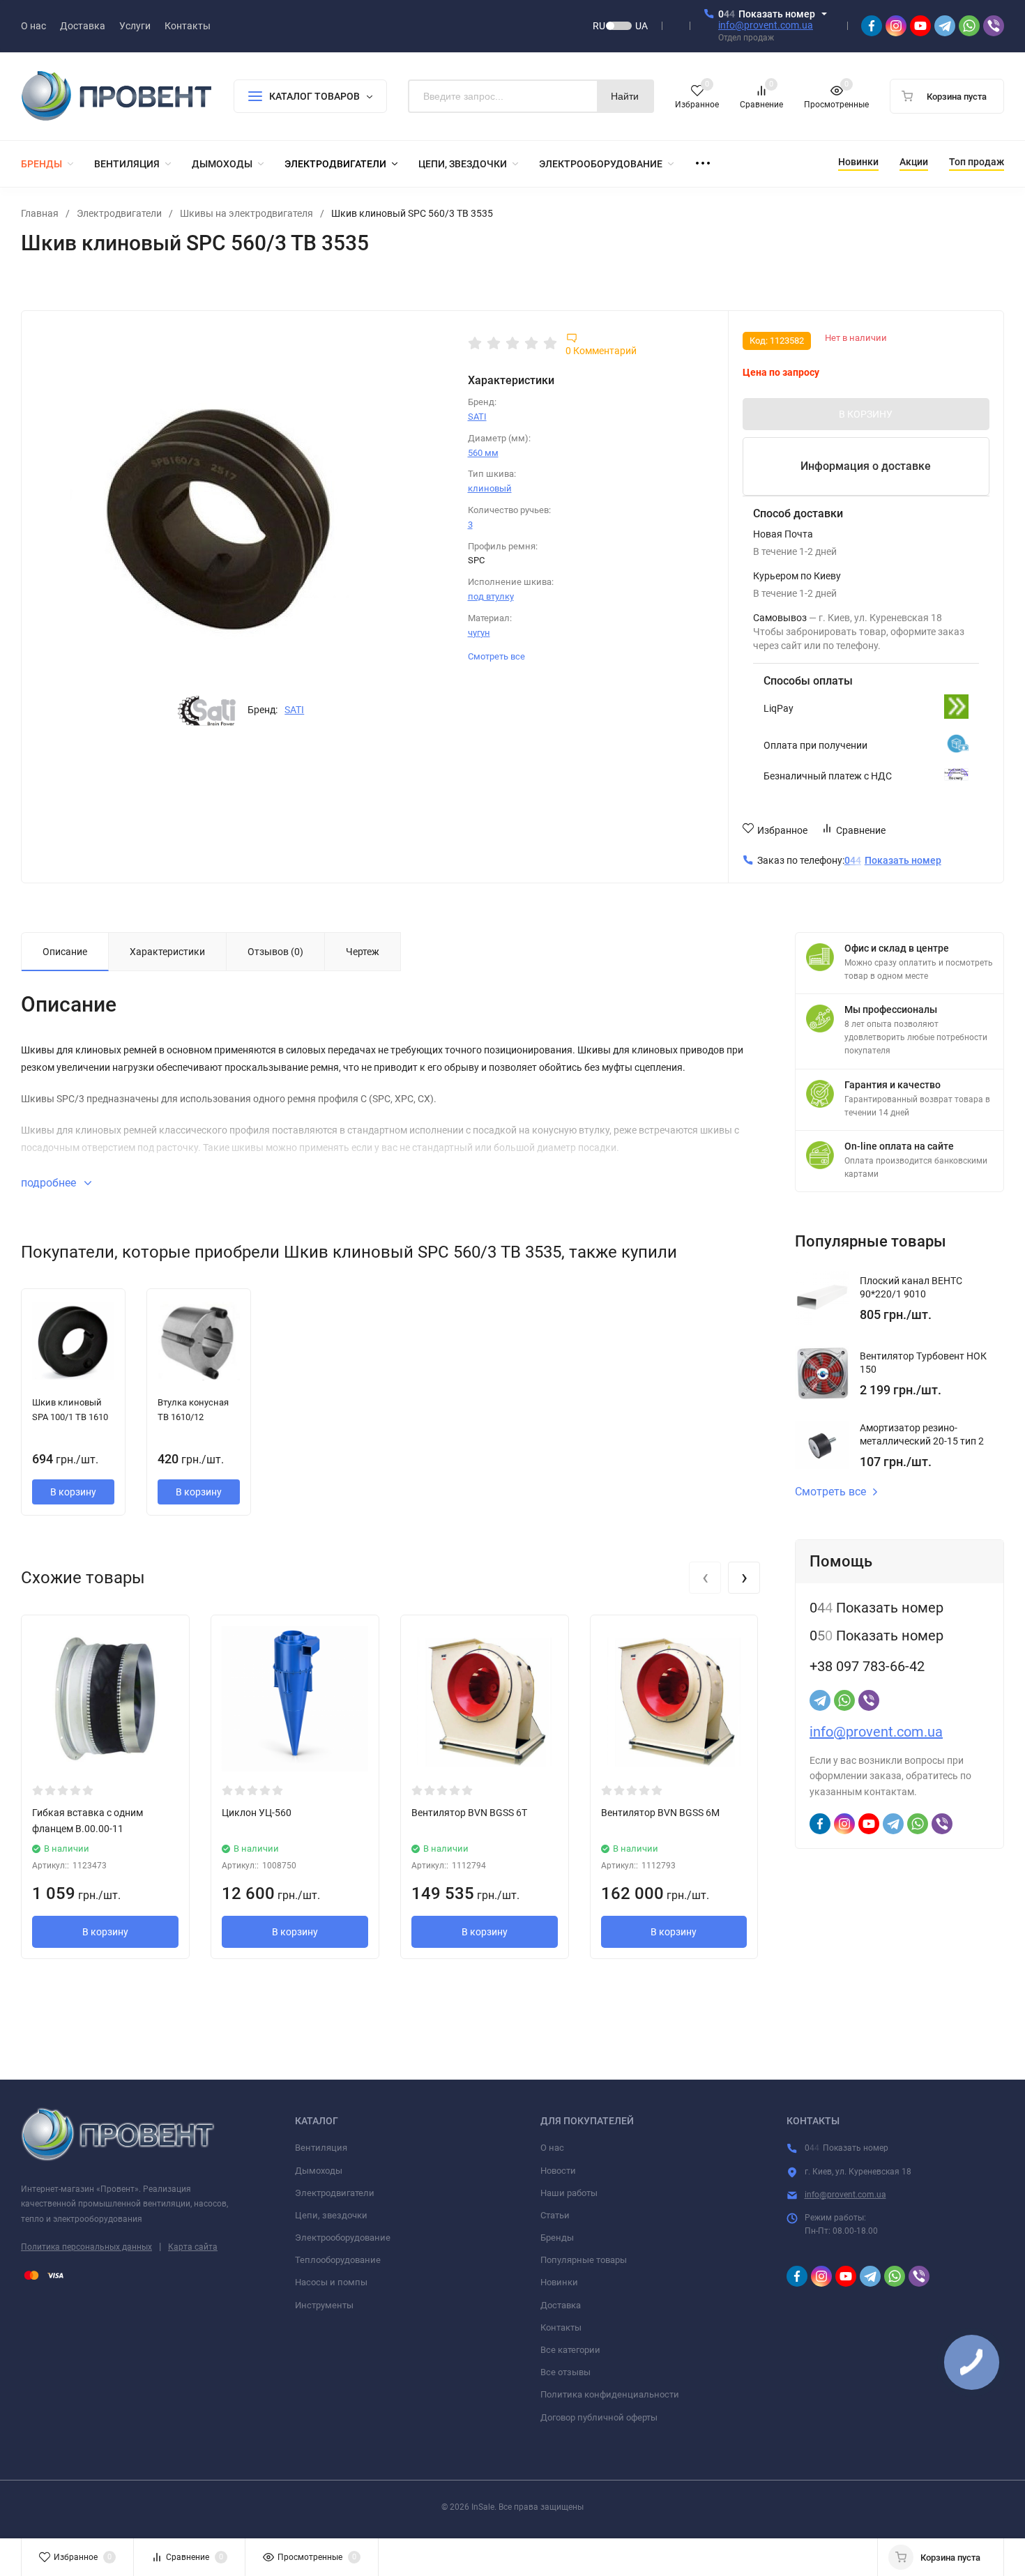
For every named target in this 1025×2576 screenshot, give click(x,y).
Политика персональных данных (86, 2247)
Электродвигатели (119, 213)
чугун (479, 633)
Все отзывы (565, 2372)
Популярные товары (584, 2260)
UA (641, 26)
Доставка (561, 2305)
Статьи (555, 2215)
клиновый (490, 488)
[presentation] (705, 1578)
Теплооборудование (338, 2260)
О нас (552, 2148)
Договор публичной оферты (599, 2417)
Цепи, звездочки (331, 2215)
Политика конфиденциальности (610, 2394)
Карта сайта (193, 2247)
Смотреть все (498, 656)
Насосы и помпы (331, 2282)
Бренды (557, 2238)
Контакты (561, 2327)
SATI (294, 710)
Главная (40, 213)
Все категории (570, 2350)
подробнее (50, 1183)
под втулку (491, 596)
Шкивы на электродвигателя (246, 213)
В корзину (73, 1492)
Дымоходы (319, 2171)
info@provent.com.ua (766, 25)
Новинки (559, 2282)
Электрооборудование (343, 2238)
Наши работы (569, 2193)
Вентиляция (321, 2148)
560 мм (483, 453)
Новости (558, 2171)
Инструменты (324, 2305)
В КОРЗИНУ (866, 414)
